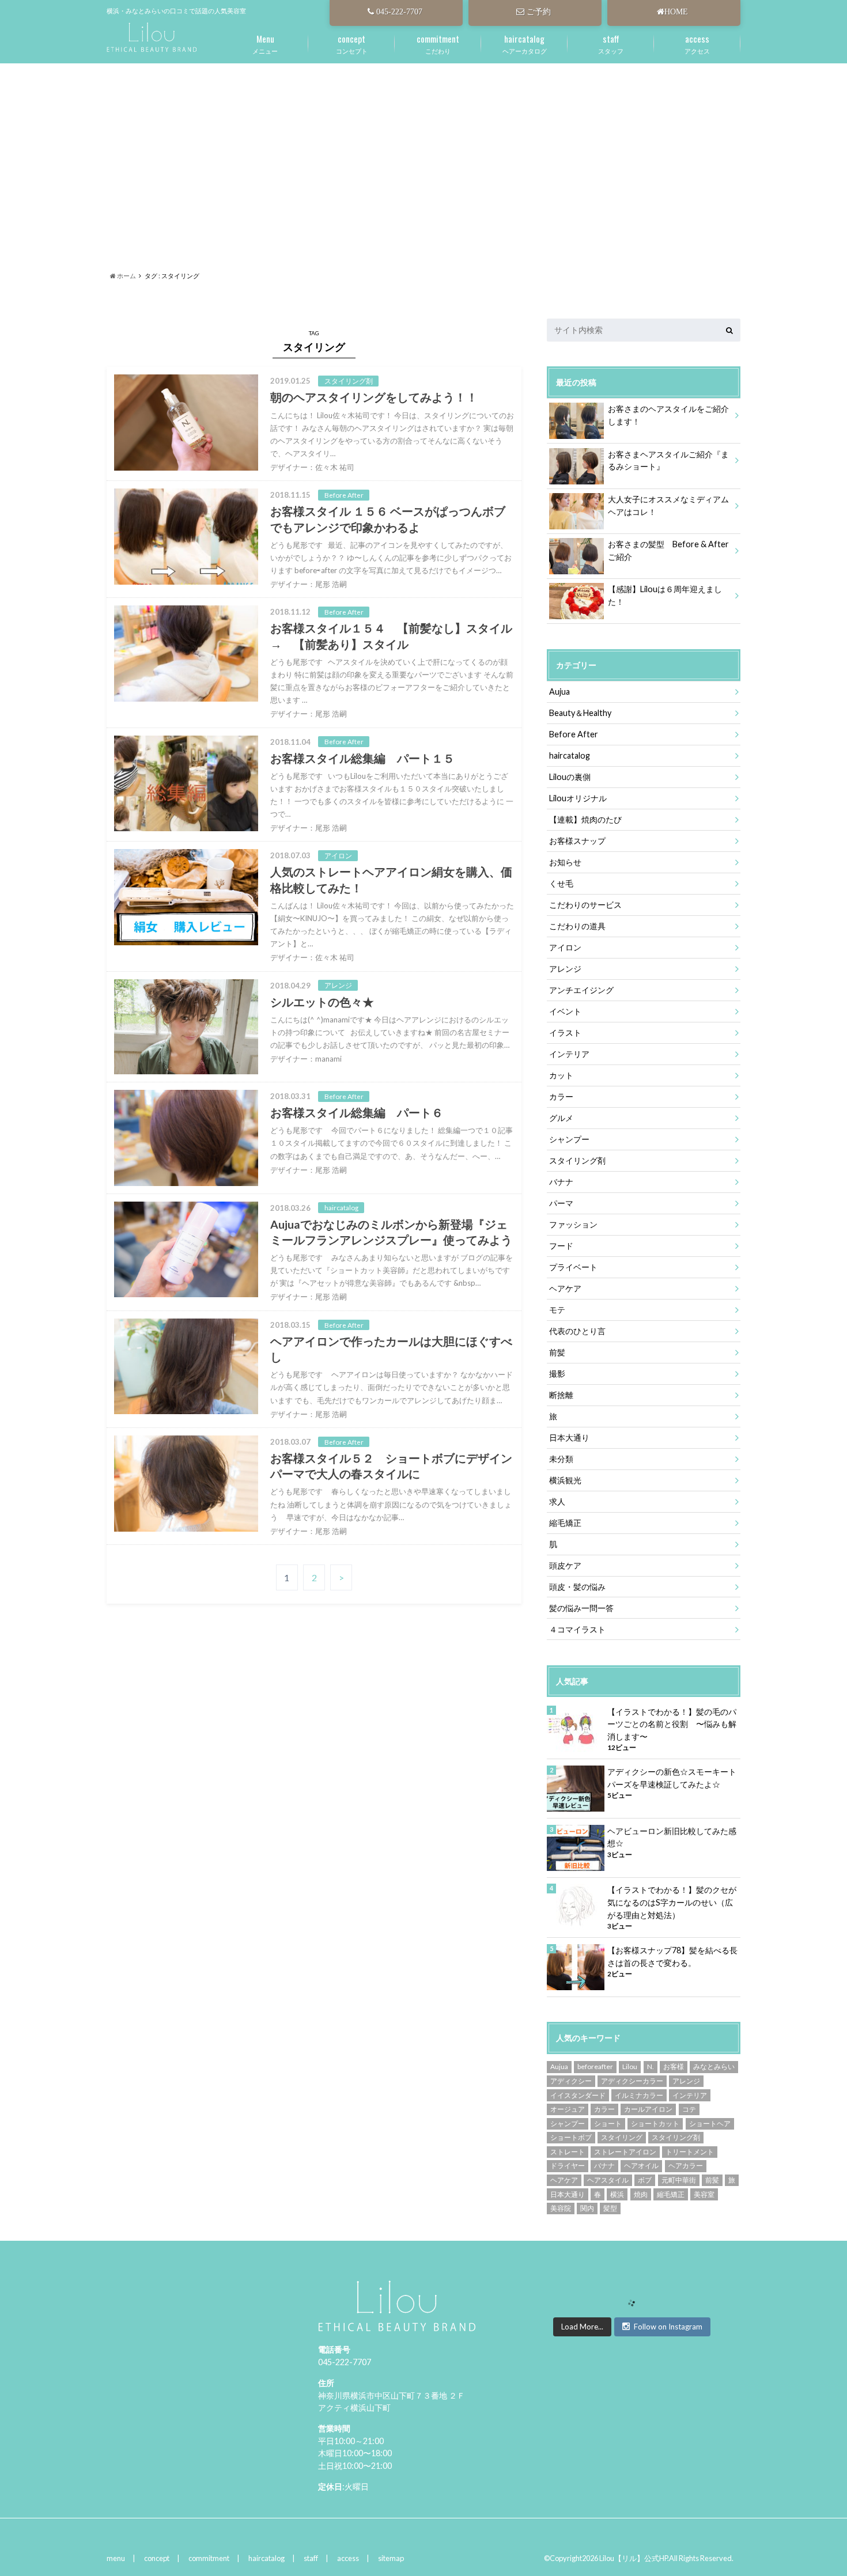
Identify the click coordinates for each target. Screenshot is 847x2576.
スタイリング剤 (577, 1160)
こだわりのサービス (585, 905)
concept (157, 2558)
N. (651, 2067)
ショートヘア (710, 2124)
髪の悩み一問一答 (581, 1608)
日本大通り (569, 1437)
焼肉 (641, 2194)
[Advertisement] (423, 153)
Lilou (630, 2067)
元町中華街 (679, 2180)
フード (561, 1246)
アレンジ (565, 969)
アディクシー (571, 2081)
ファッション (573, 1224)
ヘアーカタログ (525, 43)
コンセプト (352, 43)
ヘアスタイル (608, 2180)
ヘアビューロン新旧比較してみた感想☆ (672, 1837)
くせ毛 (561, 883)
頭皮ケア (565, 1565)
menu (116, 2558)
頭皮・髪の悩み (577, 1587)
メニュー (265, 43)
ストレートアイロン (625, 2152)
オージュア (568, 2109)
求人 (557, 1501)
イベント (565, 1011)
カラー (561, 1096)
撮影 (557, 1374)
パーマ (561, 1203)
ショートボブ (571, 2137)
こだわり (438, 43)
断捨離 (561, 1395)
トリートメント (690, 2152)
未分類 (561, 1459)
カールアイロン (648, 2109)
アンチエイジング (581, 990)
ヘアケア (565, 1288)
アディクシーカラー (632, 2081)
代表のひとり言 (577, 1331)
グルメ (561, 1118)
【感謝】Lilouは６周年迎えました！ (665, 595)
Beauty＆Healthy (580, 713)
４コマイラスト (577, 1629)
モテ (557, 1310)
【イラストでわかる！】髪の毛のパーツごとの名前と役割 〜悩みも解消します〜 (672, 1724)
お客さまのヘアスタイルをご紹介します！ (668, 415)
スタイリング (622, 2137)
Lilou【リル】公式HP (633, 2558)
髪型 (610, 2208)
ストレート (568, 2152)
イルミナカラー (639, 2095)
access (348, 2558)
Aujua (559, 692)
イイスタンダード (578, 2095)
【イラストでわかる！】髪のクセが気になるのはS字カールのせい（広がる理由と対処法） (672, 1902)
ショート (608, 2124)
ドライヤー (568, 2166)
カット (561, 1075)
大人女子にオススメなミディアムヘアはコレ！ (668, 505)
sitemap (391, 2558)
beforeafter (595, 2067)
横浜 (617, 2194)
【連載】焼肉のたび (585, 819)
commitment (209, 2558)
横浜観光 (565, 1480)
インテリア (569, 1054)
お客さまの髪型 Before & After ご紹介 (672, 550)
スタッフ (611, 43)
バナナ (561, 1182)
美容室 (704, 2194)
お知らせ (565, 862)
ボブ (645, 2180)
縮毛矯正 (565, 1523)
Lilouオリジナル (578, 798)
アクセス (697, 43)
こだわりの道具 (577, 926)
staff (311, 2558)
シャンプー (569, 1139)
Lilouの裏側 (570, 777)
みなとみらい (714, 2067)
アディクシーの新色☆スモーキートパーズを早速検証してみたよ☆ (672, 1778)
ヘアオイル (641, 2166)
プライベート (573, 1267)
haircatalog (570, 755)
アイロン (565, 947)
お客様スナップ (577, 841)
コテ (689, 2109)
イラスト (565, 1033)
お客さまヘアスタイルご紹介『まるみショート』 (668, 461)
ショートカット (655, 2124)
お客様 (674, 2067)
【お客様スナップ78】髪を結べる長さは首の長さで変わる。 (672, 1956)
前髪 (557, 1352)
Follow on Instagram (668, 2327)
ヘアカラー (686, 2166)
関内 (587, 2208)
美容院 (561, 2208)
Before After (574, 734)
